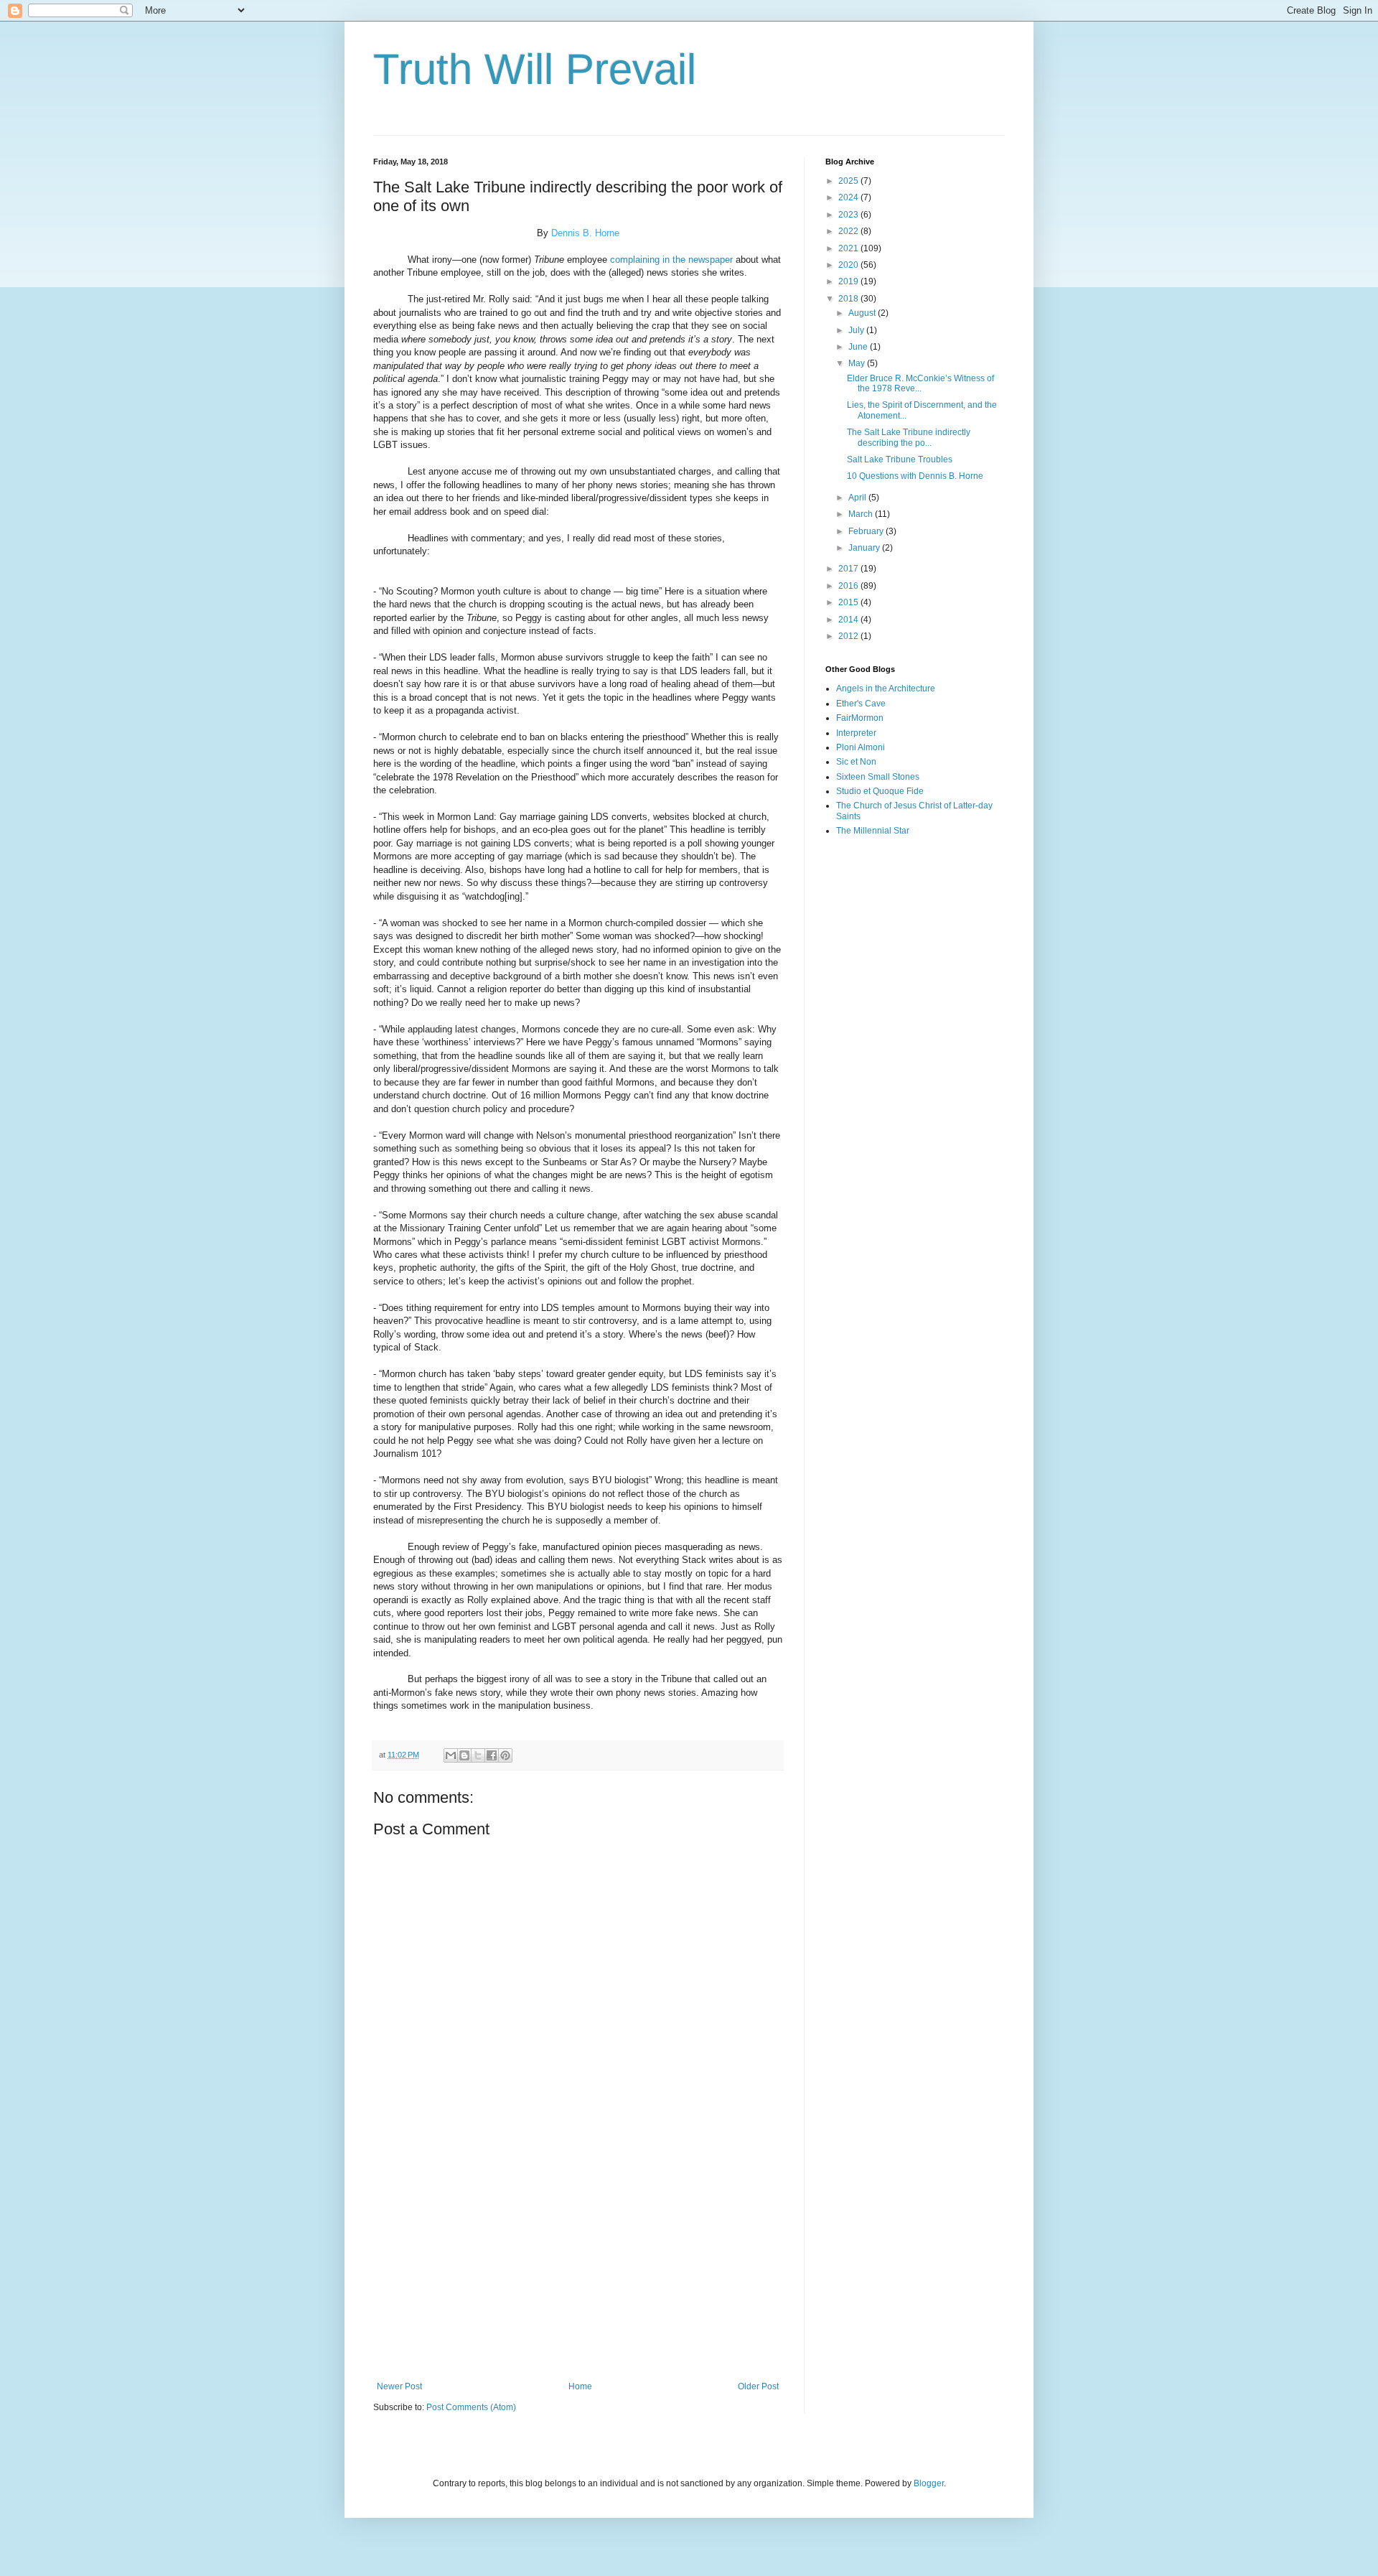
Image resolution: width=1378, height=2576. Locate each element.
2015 (849, 602)
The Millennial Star (873, 831)
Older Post (758, 2386)
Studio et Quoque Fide (880, 791)
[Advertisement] (578, 2263)
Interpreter (856, 733)
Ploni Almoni (861, 747)
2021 (849, 248)
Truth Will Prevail (535, 69)
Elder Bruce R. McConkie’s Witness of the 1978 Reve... (920, 383)
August (863, 313)
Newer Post (399, 2386)
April (858, 498)
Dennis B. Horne (585, 233)
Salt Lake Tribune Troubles (900, 459)
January (865, 548)
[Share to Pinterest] (505, 1755)
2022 (849, 231)
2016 (849, 586)
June (859, 347)
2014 (849, 620)
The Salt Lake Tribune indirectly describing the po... (909, 437)
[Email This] (451, 1755)
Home (580, 2386)
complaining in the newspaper (671, 260)
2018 (849, 299)
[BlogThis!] (464, 1755)
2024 (849, 197)
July (857, 330)
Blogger (929, 2483)
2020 (849, 265)
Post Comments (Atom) (471, 2407)
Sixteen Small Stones (878, 777)
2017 (849, 569)
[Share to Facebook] (492, 1755)
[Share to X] (478, 1755)
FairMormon (860, 718)
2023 (849, 215)
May (858, 363)
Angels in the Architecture (886, 689)
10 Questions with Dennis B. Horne (915, 476)
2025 (849, 181)
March (862, 514)
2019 (849, 281)
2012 (849, 636)
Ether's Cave (861, 704)
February (867, 531)
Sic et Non (856, 762)
